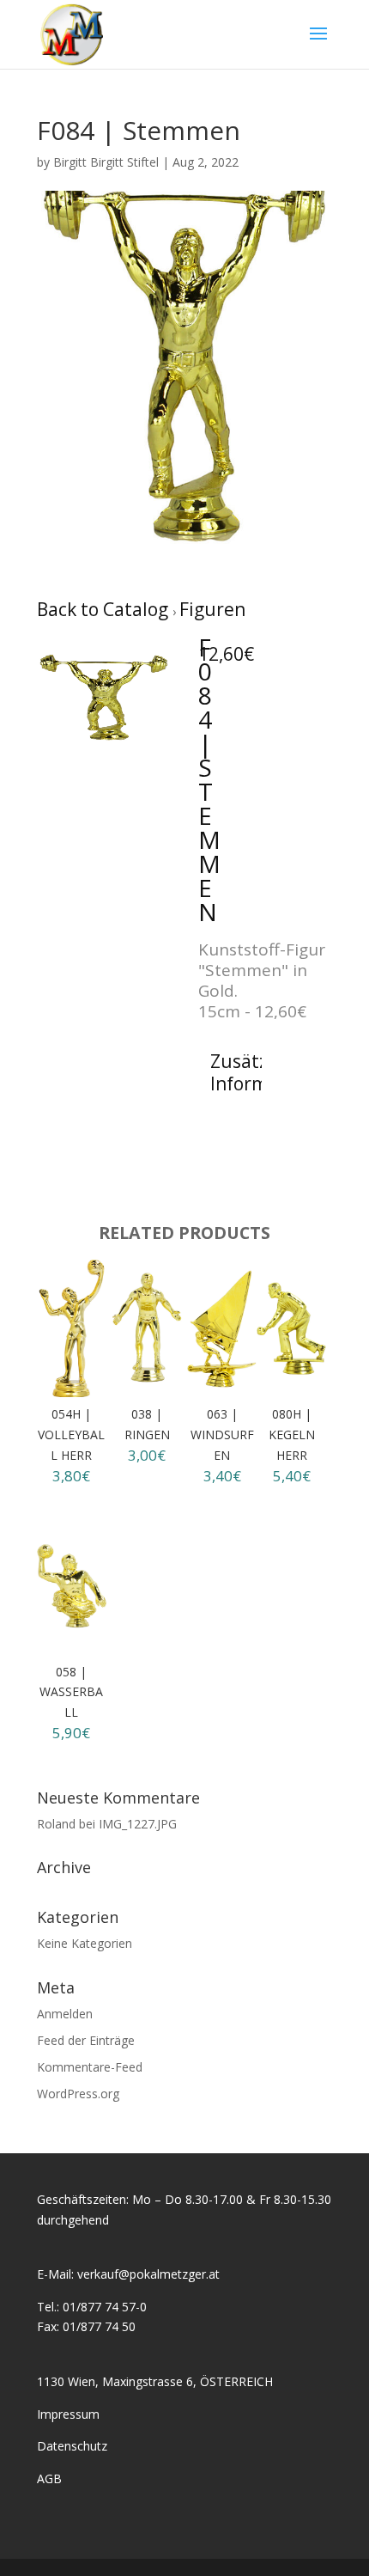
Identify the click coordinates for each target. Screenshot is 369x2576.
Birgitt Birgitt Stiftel (106, 162)
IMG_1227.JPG (138, 1824)
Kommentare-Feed (90, 2067)
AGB (49, 2478)
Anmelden (65, 2014)
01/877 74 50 (99, 2326)
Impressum (68, 2414)
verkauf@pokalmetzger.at (148, 2274)
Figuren (212, 609)
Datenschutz (72, 2446)
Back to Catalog (105, 609)
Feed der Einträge (86, 2040)
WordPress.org (78, 2094)
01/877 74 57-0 (105, 2307)
